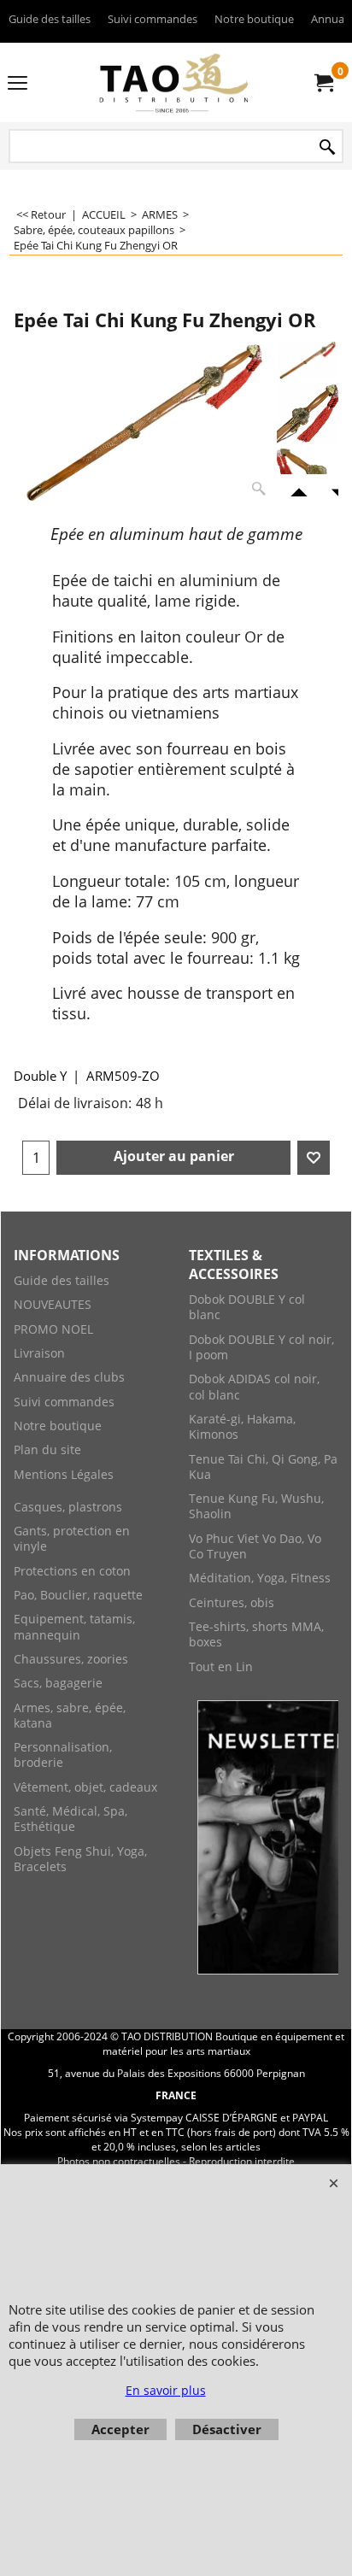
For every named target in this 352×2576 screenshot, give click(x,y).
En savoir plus (166, 2390)
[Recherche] (327, 147)
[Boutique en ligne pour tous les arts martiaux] (173, 82)
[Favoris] (314, 1158)
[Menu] (18, 84)
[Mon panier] (323, 83)
